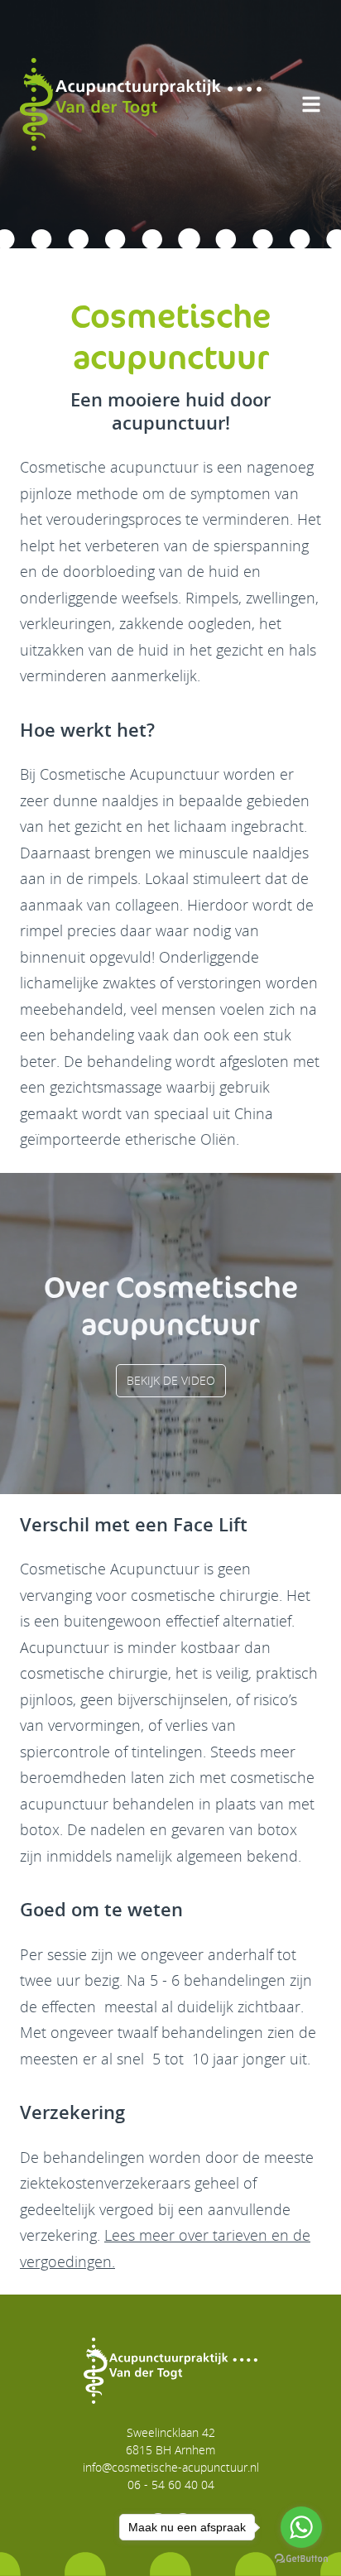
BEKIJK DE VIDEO (171, 1380)
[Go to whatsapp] (301, 2527)
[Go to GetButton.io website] (301, 2559)
